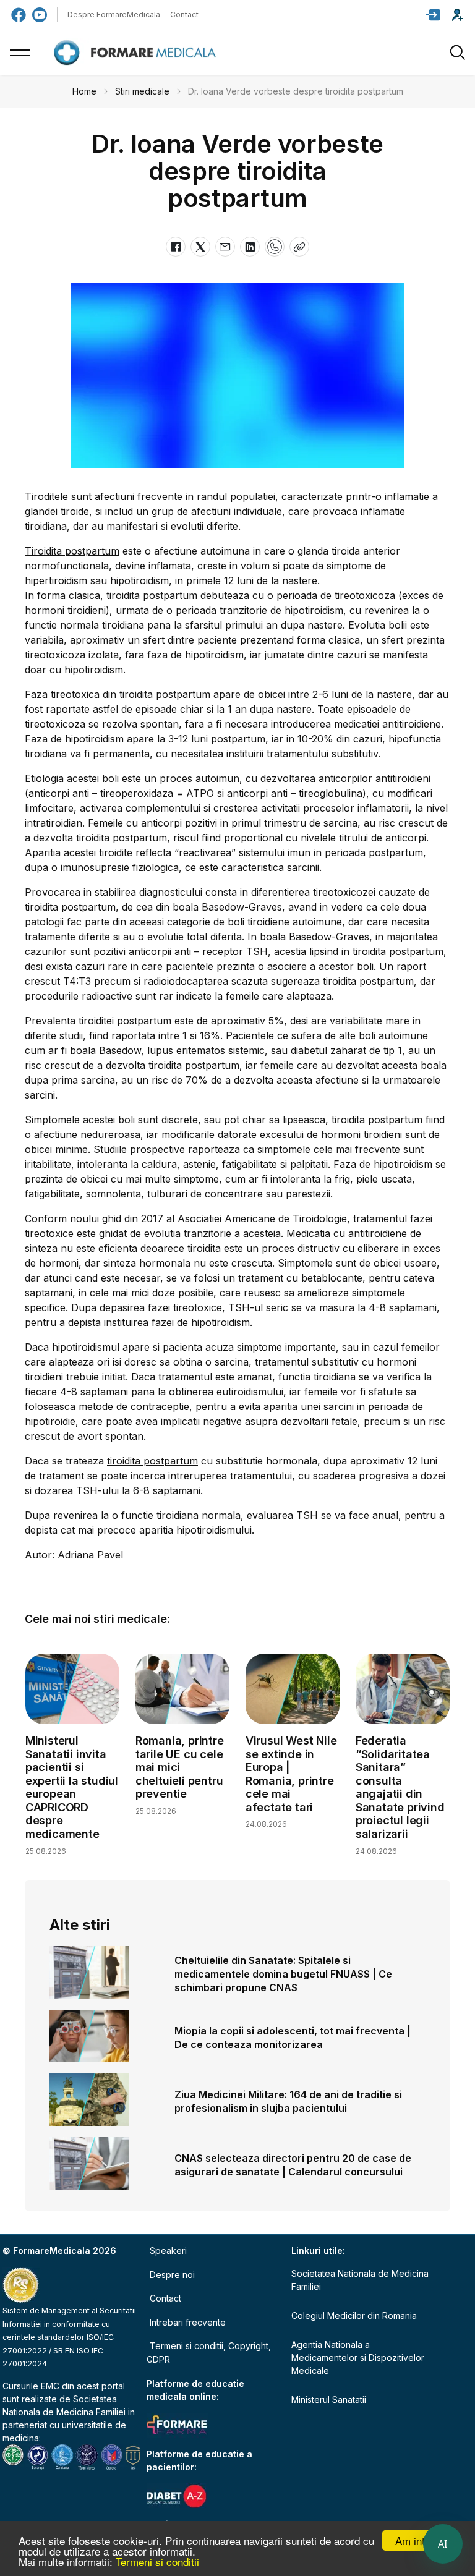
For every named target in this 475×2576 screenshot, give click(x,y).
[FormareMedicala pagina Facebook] (19, 15)
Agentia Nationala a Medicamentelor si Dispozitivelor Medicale (358, 2357)
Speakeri (168, 2251)
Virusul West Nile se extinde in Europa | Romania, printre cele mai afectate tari (291, 1774)
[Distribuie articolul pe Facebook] (176, 247)
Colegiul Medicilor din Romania (354, 2315)
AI (443, 2544)
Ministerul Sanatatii (329, 2400)
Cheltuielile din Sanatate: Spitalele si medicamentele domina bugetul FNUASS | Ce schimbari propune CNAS (283, 1974)
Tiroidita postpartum (72, 551)
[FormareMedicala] (137, 53)
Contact (184, 15)
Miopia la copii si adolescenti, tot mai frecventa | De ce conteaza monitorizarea (293, 2038)
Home (84, 91)
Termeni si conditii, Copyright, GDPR (209, 2353)
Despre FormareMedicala (114, 15)
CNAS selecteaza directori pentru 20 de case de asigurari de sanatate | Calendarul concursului (293, 2165)
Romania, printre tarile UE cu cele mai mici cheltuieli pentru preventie (180, 1767)
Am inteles (420, 2540)
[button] (433, 15)
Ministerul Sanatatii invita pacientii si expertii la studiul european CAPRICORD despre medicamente (72, 1787)
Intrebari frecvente (188, 2322)
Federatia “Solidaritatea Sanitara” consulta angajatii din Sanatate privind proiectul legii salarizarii (400, 1787)
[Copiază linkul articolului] (299, 247)
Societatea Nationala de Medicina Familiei (360, 2280)
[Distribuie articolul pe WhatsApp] (275, 247)
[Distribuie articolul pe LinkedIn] (250, 247)
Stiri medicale (142, 91)
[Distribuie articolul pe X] (200, 247)
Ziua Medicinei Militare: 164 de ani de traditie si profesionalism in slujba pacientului (288, 2101)
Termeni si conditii (157, 2561)
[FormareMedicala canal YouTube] (40, 15)
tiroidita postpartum (152, 1461)
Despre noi (172, 2275)
